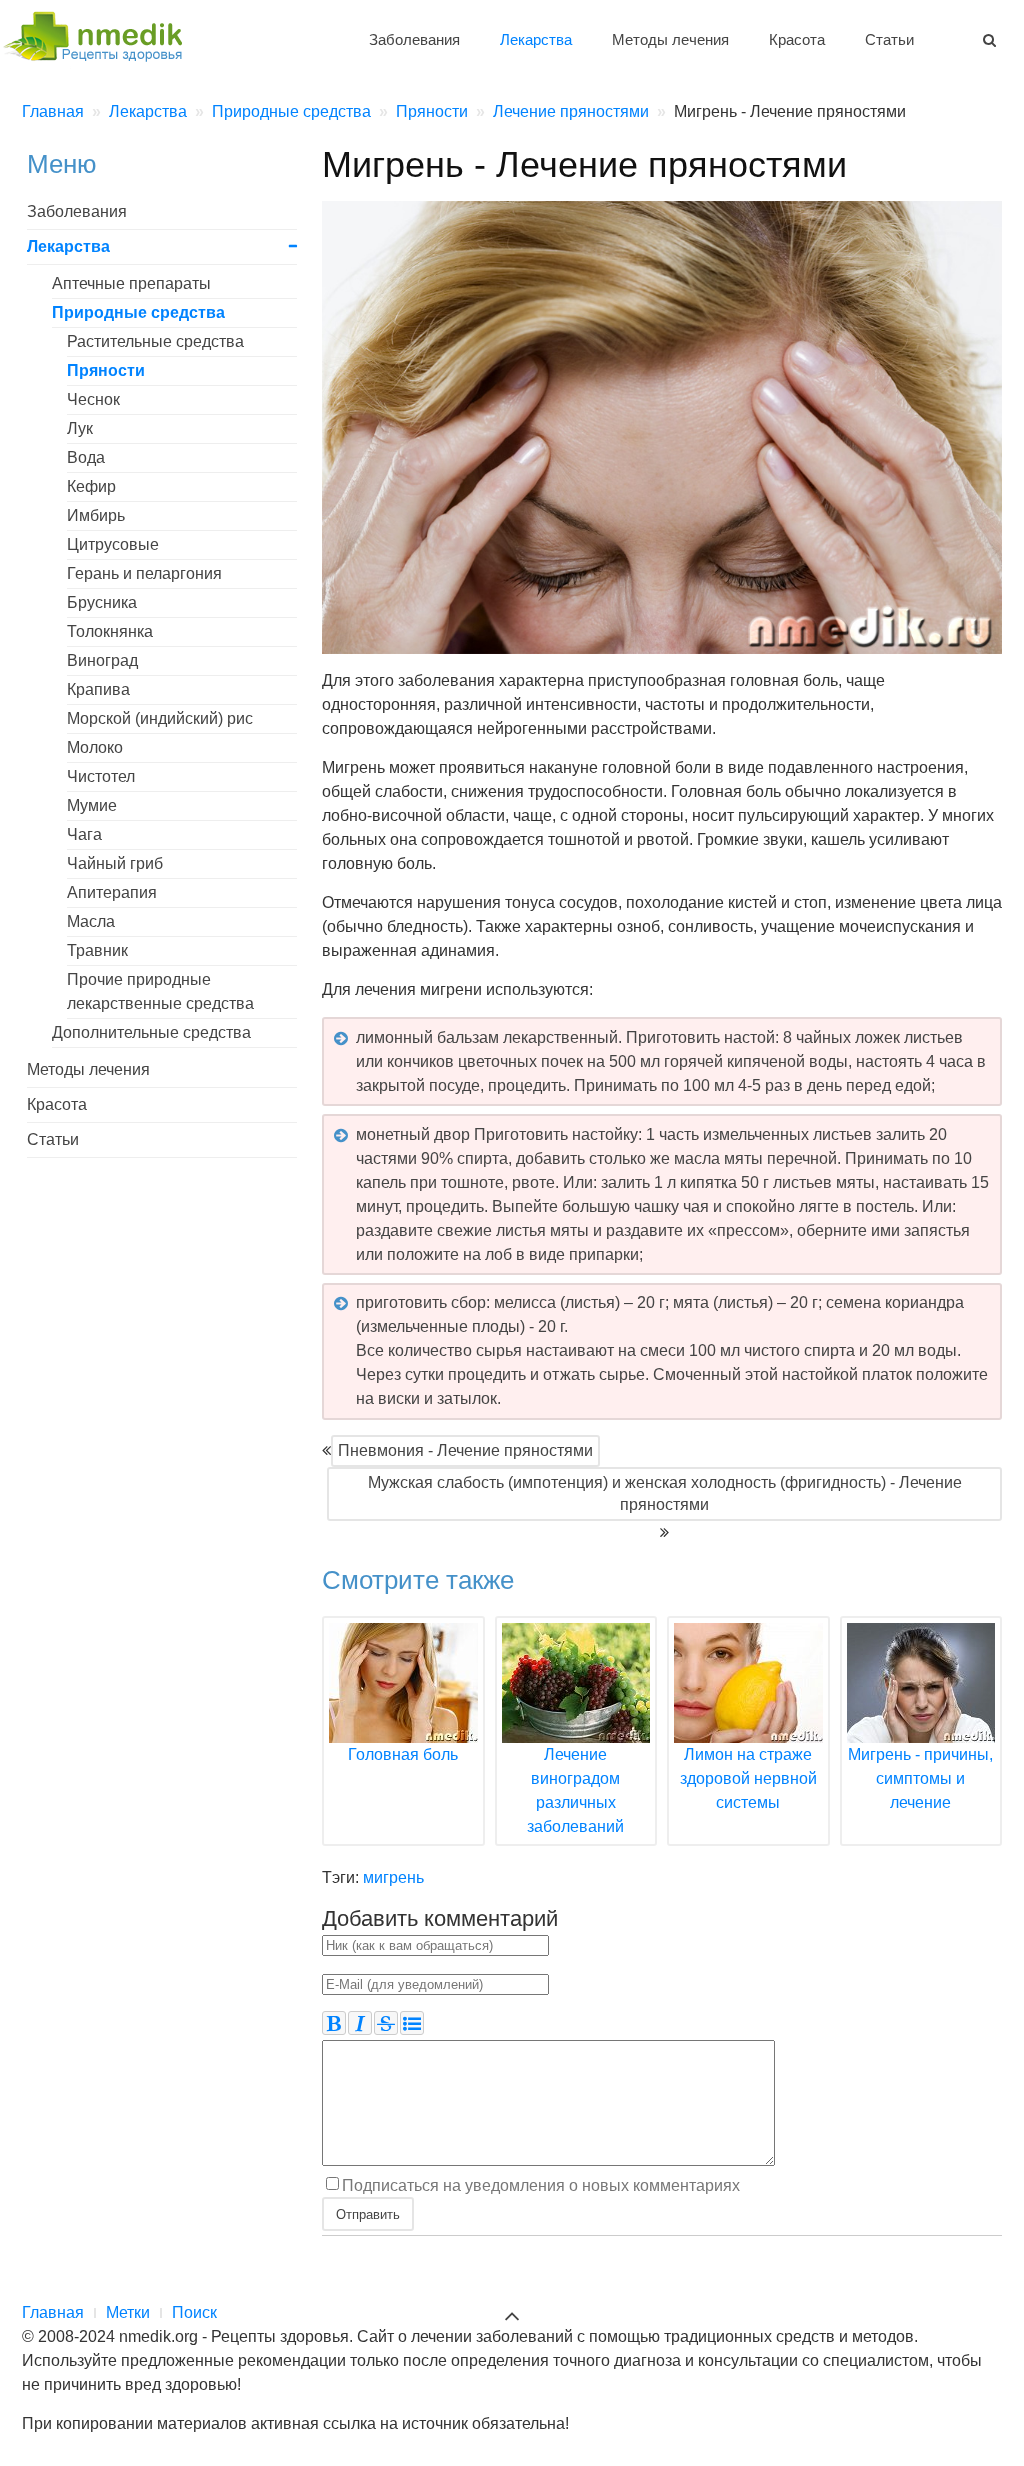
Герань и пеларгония (144, 573)
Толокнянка (110, 631)
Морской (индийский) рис (160, 718)
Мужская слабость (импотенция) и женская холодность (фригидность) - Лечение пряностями (665, 1493)
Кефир (91, 486)
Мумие (92, 805)
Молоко (95, 747)
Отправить (368, 2213)
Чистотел (101, 776)
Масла (91, 921)
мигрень (393, 1877)
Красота (797, 39)
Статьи (889, 39)
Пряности (106, 370)
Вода (86, 457)
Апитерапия (112, 892)
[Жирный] (334, 2023)
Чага (84, 834)
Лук (80, 428)
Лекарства (536, 39)
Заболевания (414, 39)
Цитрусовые (113, 544)
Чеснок (93, 399)
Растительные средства (155, 341)
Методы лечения (670, 39)
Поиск (194, 2312)
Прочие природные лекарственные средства (160, 991)
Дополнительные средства (151, 1032)
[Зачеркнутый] (386, 2023)
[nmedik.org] (102, 33)
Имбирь (96, 515)
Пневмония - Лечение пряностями (465, 1450)
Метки (128, 2312)
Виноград (102, 660)
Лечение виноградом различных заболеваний (575, 1790)
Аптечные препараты (131, 283)
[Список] (412, 2023)
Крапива (98, 689)
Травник (97, 950)
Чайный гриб (115, 863)
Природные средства (138, 312)
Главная (53, 2312)
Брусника (102, 602)
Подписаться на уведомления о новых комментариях (541, 2184)
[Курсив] (360, 2023)
